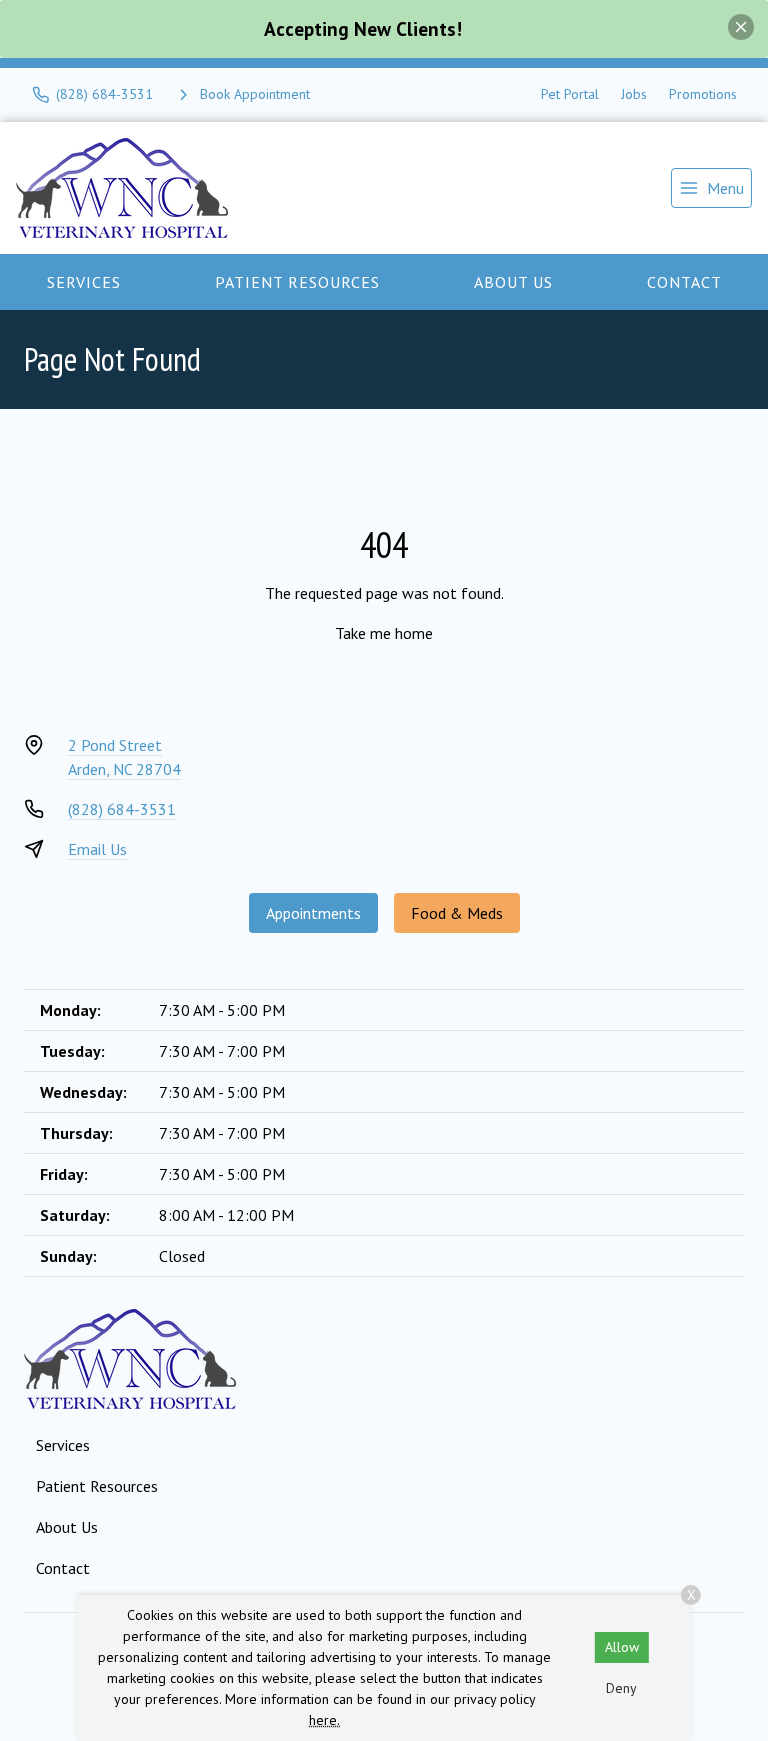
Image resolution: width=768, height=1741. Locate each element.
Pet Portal (570, 94)
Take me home (384, 633)
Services (84, 282)
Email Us (97, 849)
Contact (684, 282)
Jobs (634, 94)
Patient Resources (297, 282)
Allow (622, 1647)
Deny (621, 1688)
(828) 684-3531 (122, 809)
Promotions (703, 94)
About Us (513, 282)
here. (324, 1720)
